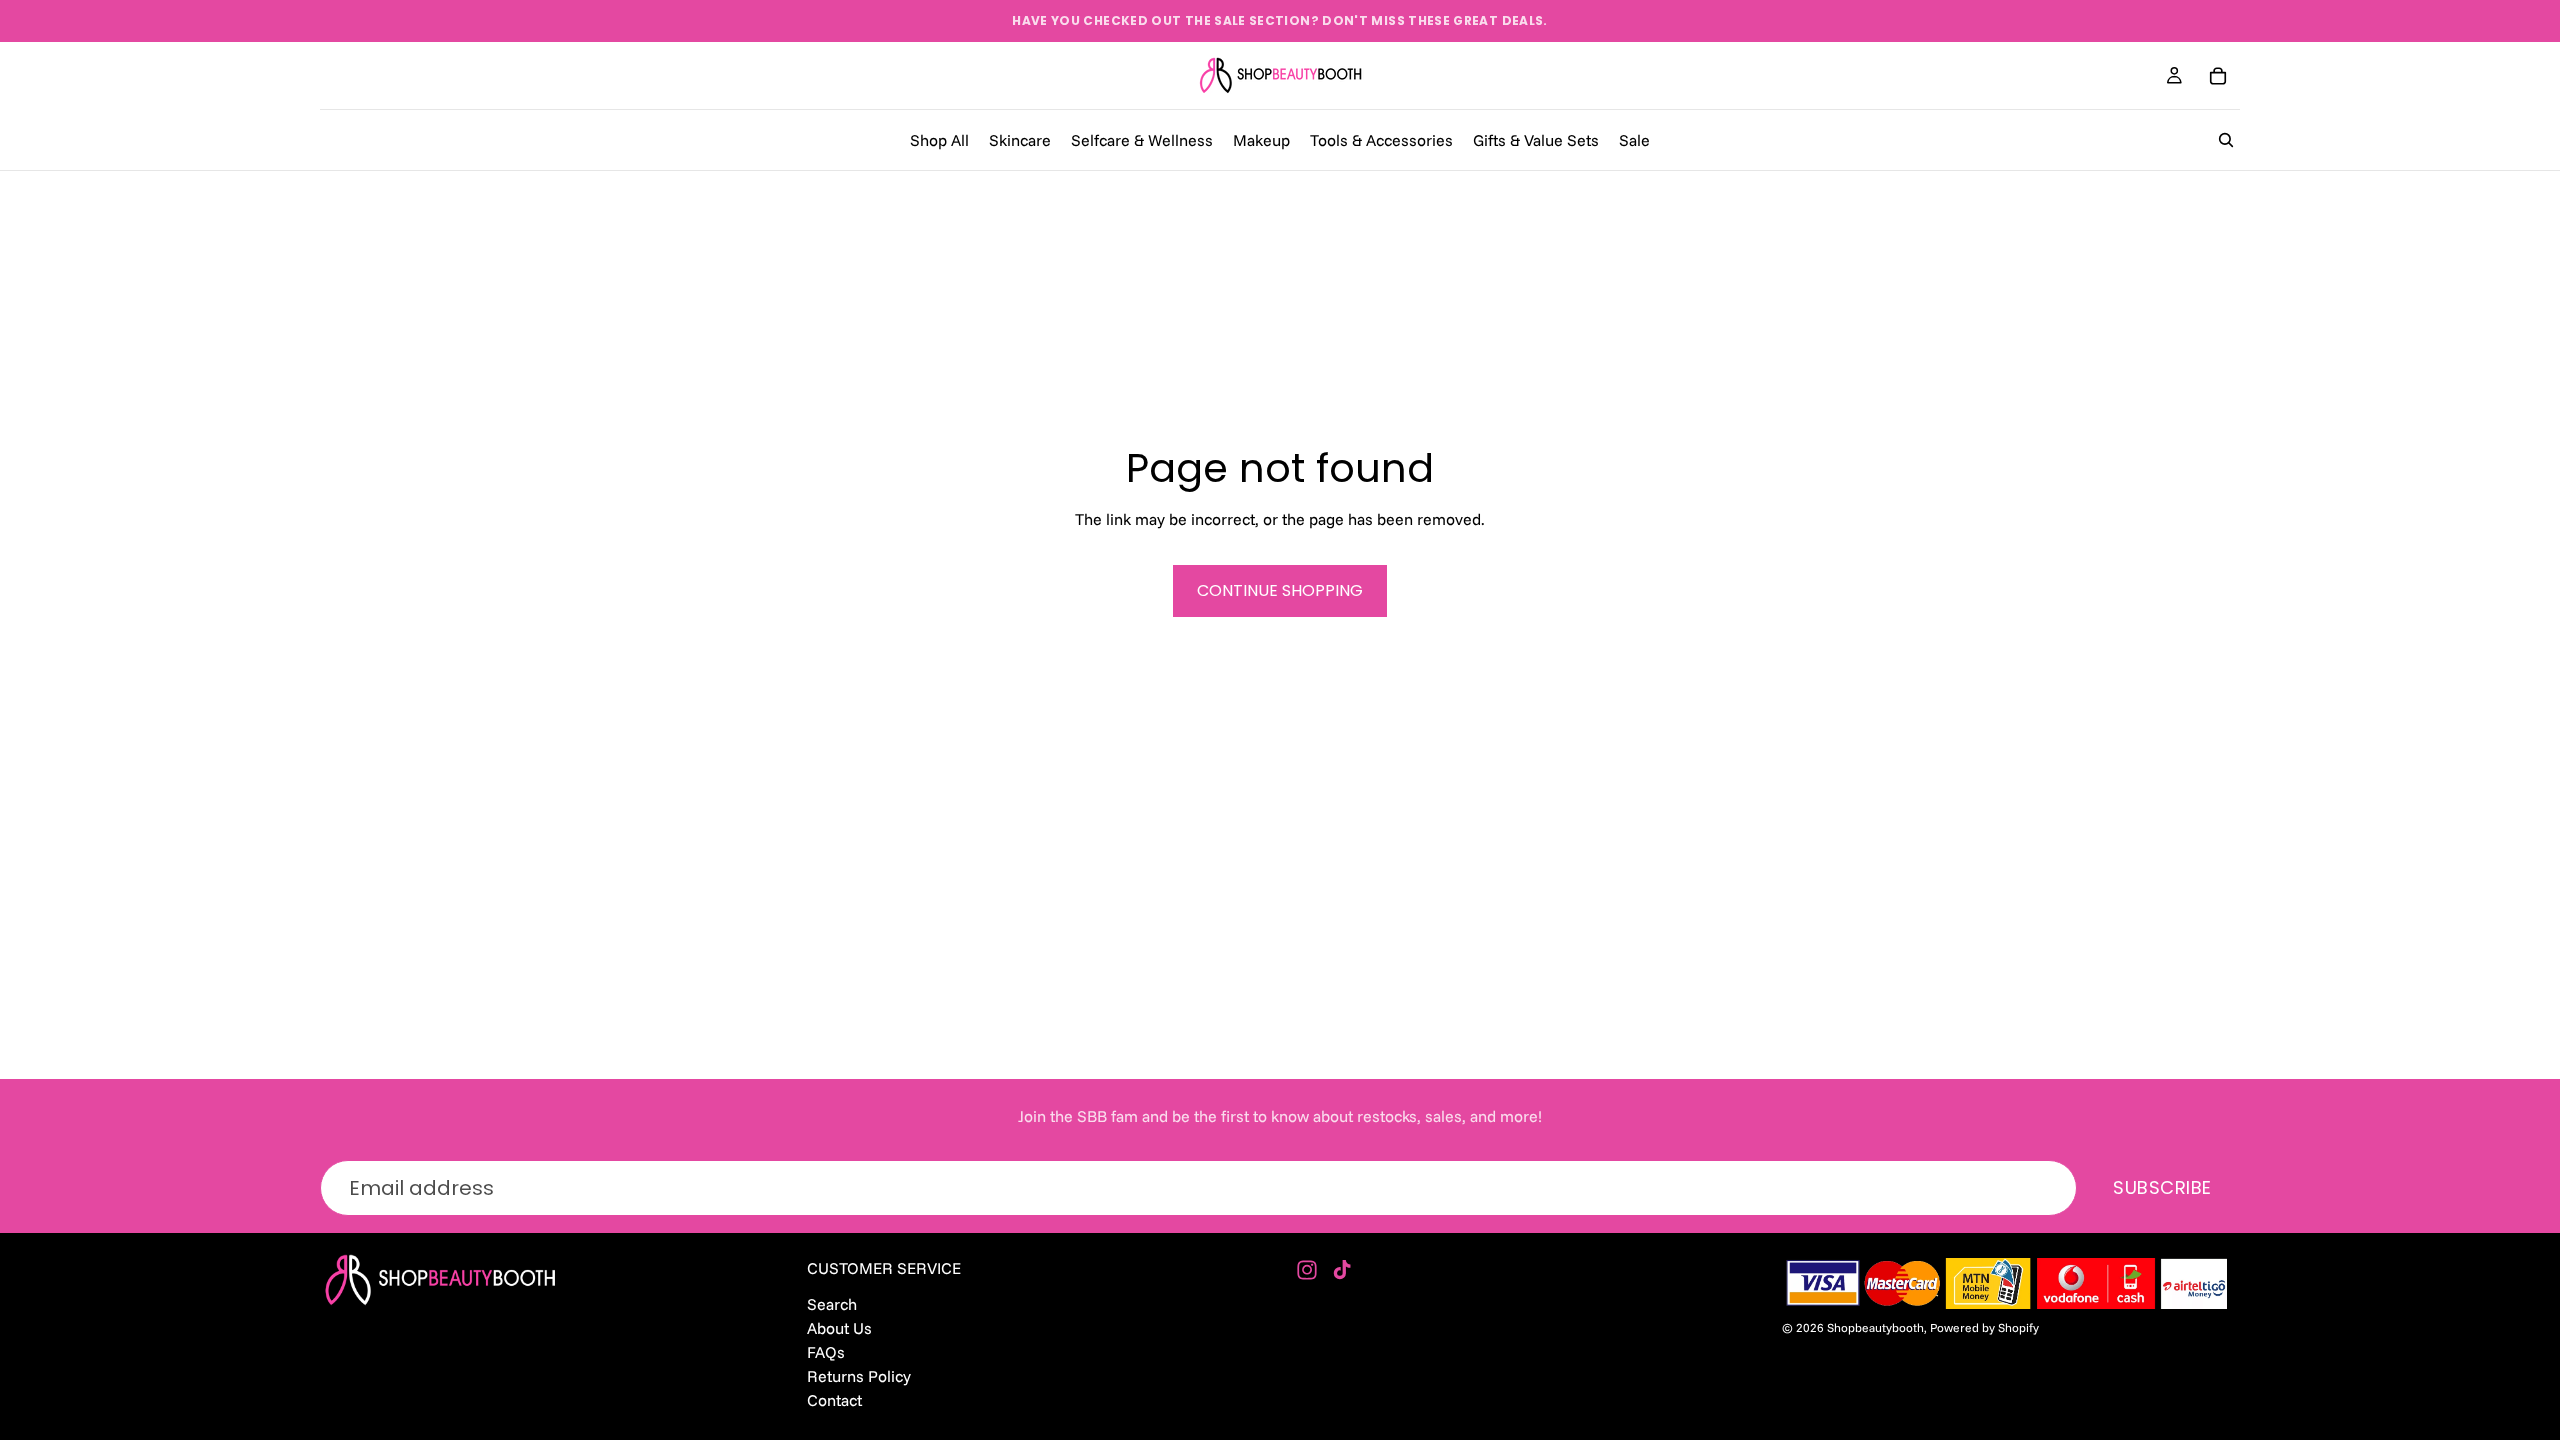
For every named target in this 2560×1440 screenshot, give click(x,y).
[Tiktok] (1342, 1270)
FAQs (826, 1351)
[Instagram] (1307, 1270)
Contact (834, 1400)
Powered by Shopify (1984, 1327)
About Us (839, 1327)
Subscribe (2162, 1187)
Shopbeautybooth (1875, 1327)
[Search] (2226, 140)
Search (832, 1303)
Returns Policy (859, 1376)
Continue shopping (1280, 590)
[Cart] (2218, 76)
